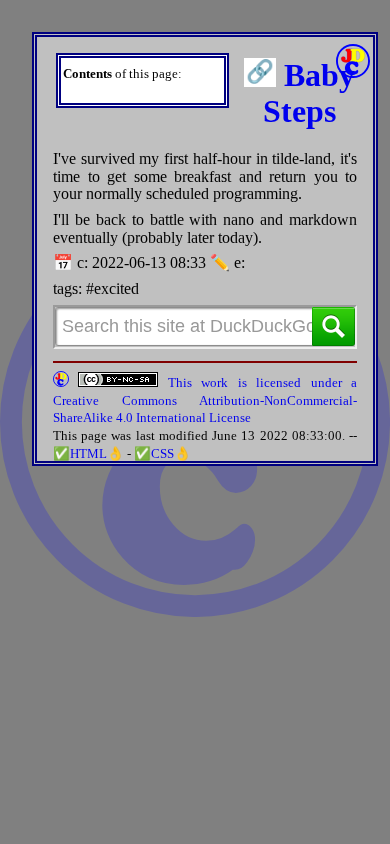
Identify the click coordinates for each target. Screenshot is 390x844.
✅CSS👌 (162, 453)
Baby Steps (309, 92)
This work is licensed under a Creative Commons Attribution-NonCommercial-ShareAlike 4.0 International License (205, 400)
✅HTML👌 (88, 453)
